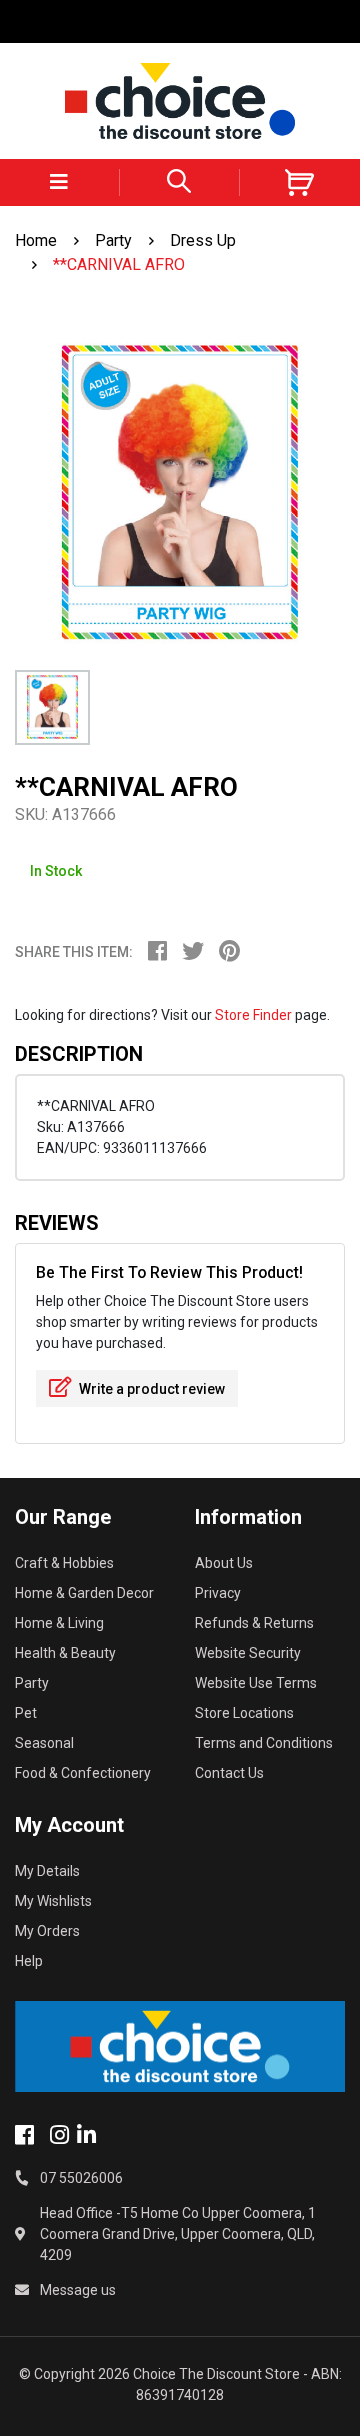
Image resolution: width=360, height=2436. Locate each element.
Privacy (218, 1593)
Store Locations (244, 1713)
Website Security (248, 1653)
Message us (78, 2290)
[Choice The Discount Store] (180, 101)
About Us (224, 1563)
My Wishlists (53, 1901)
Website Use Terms (256, 1683)
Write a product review (150, 1389)
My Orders (47, 1931)
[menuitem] (165, 954)
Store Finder (253, 1015)
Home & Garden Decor (84, 1593)
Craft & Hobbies (64, 1563)
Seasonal (44, 1743)
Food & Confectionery (83, 1773)
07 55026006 (81, 2178)
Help (29, 1961)
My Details (47, 1871)
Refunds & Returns (254, 1623)
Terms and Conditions (264, 1743)
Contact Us (229, 1773)
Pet (26, 1713)
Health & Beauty (65, 1653)
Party (32, 1683)
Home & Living (59, 1623)
